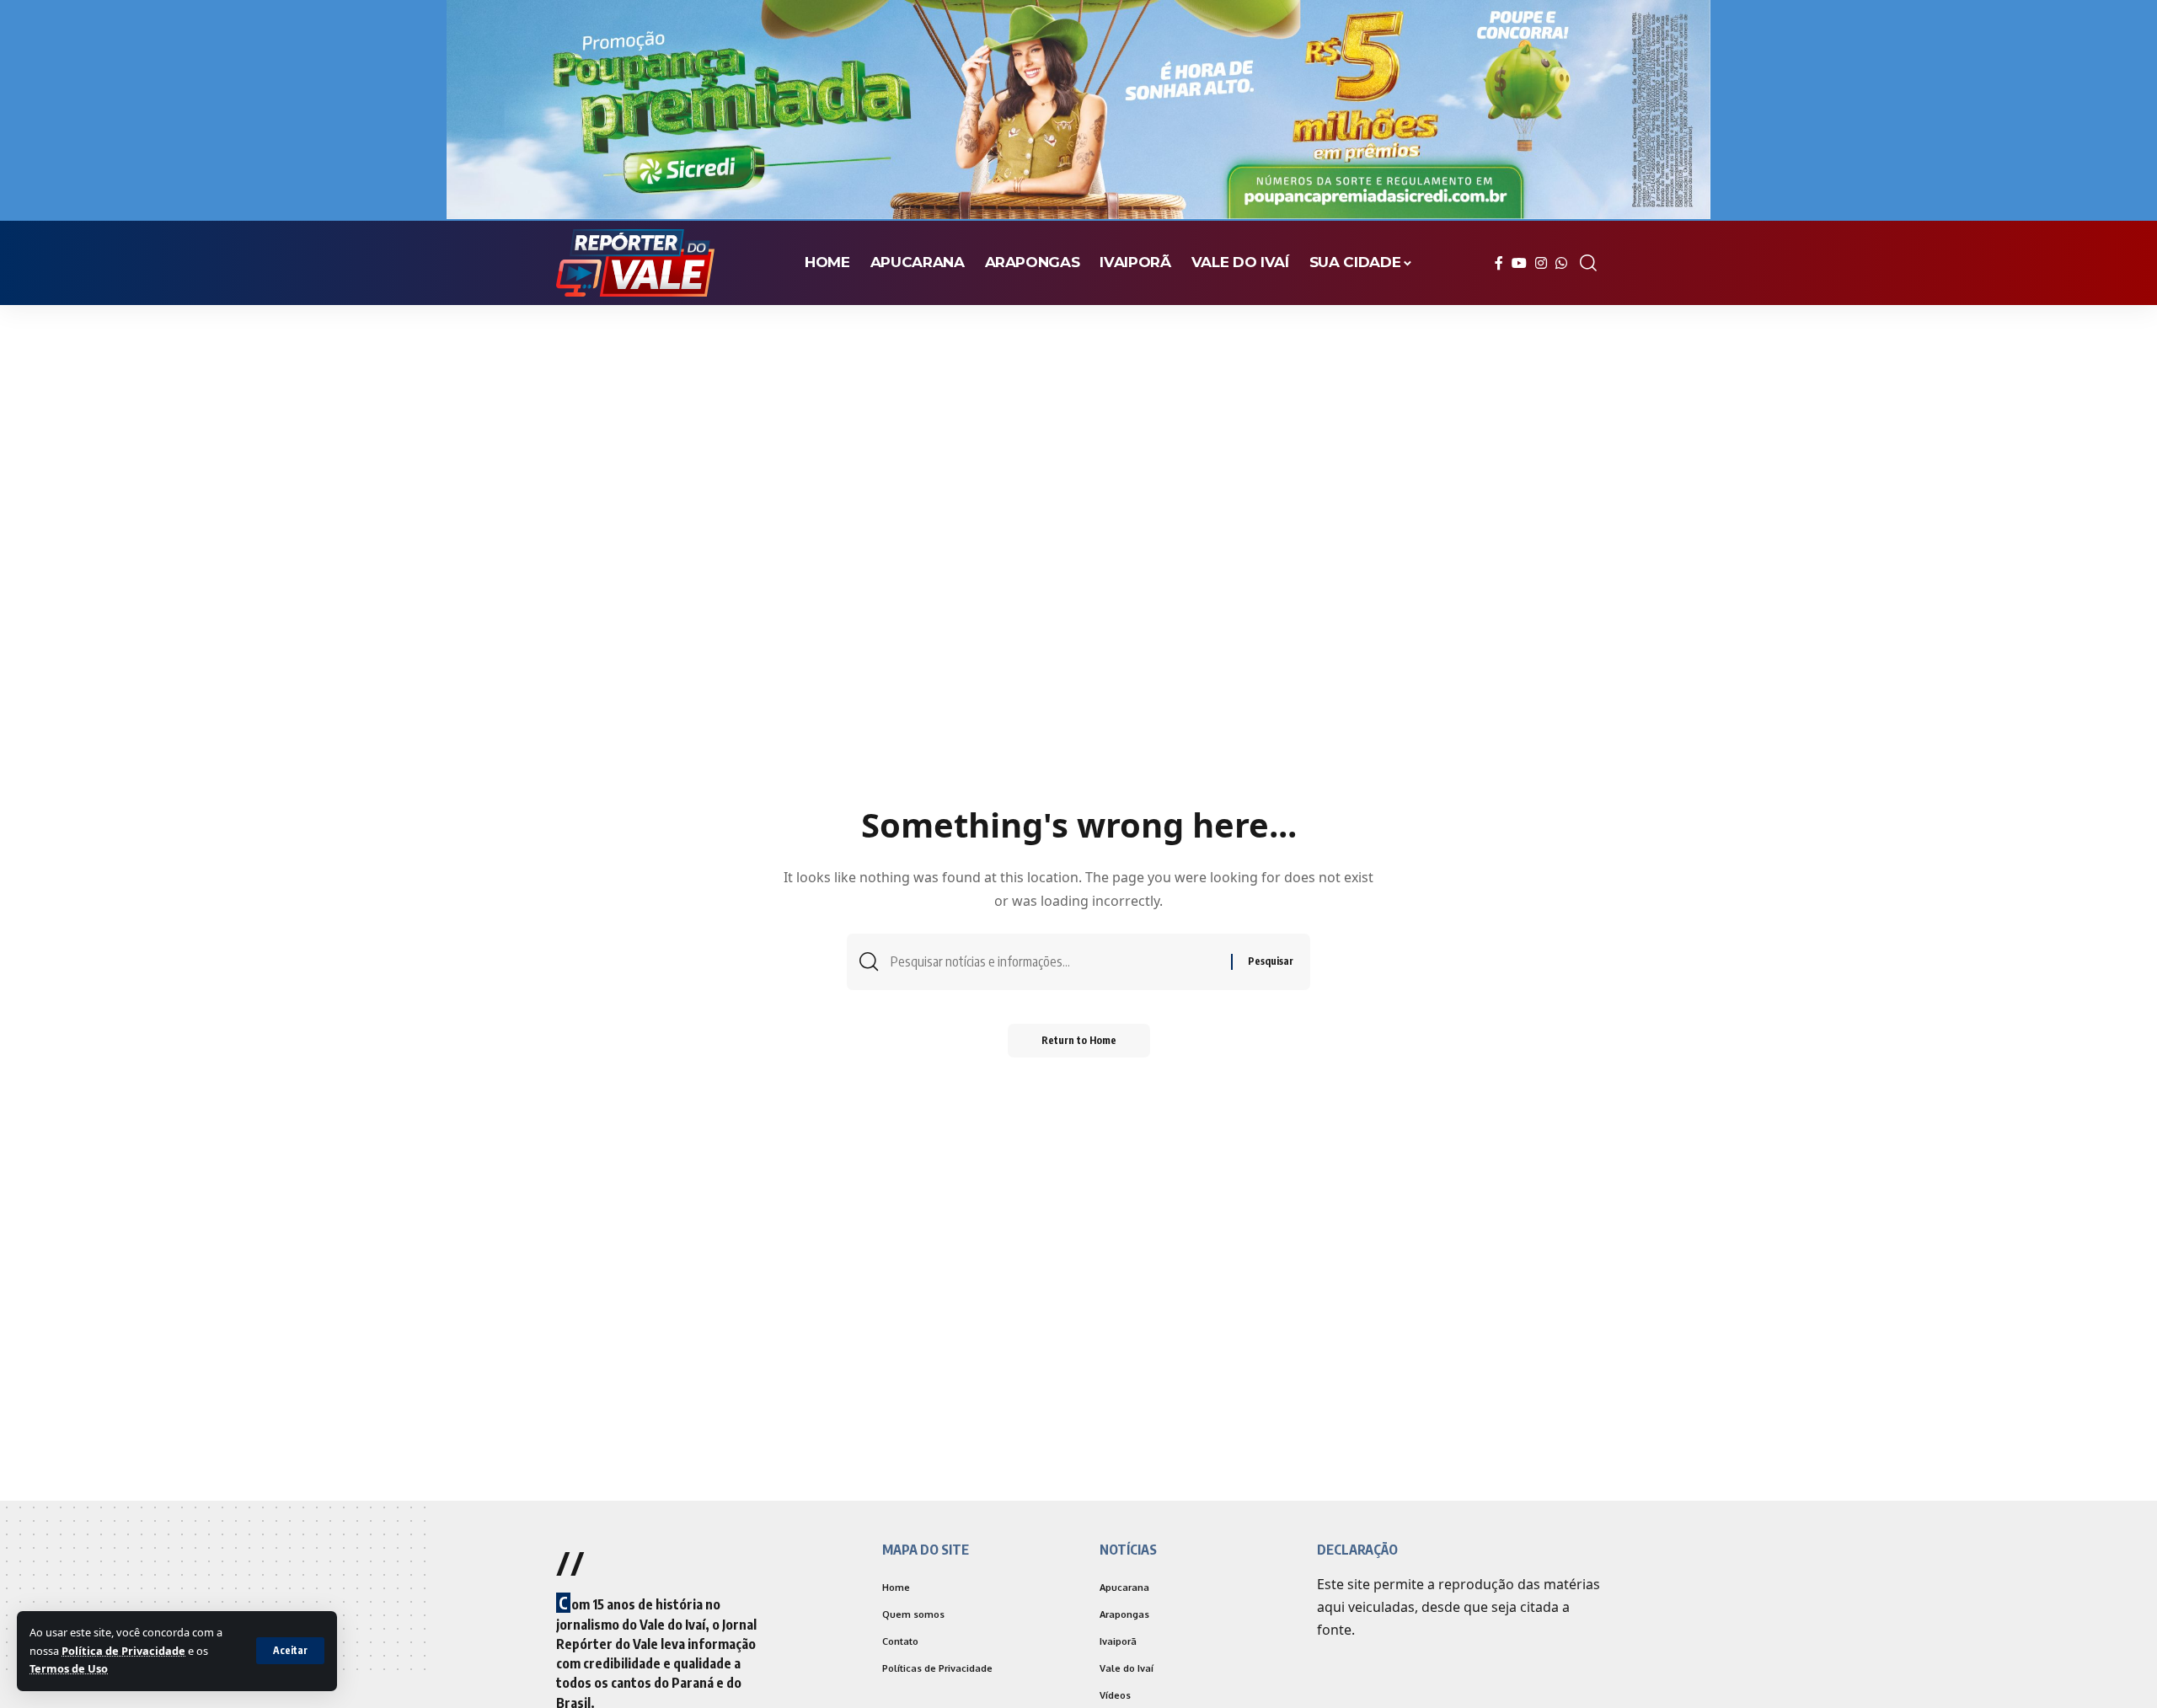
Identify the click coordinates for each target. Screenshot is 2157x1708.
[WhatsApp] (1561, 263)
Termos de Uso (69, 1668)
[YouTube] (1519, 263)
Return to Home (1079, 1040)
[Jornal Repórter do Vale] (635, 263)
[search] (1588, 263)
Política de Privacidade (123, 1651)
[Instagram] (1541, 263)
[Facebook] (1499, 263)
